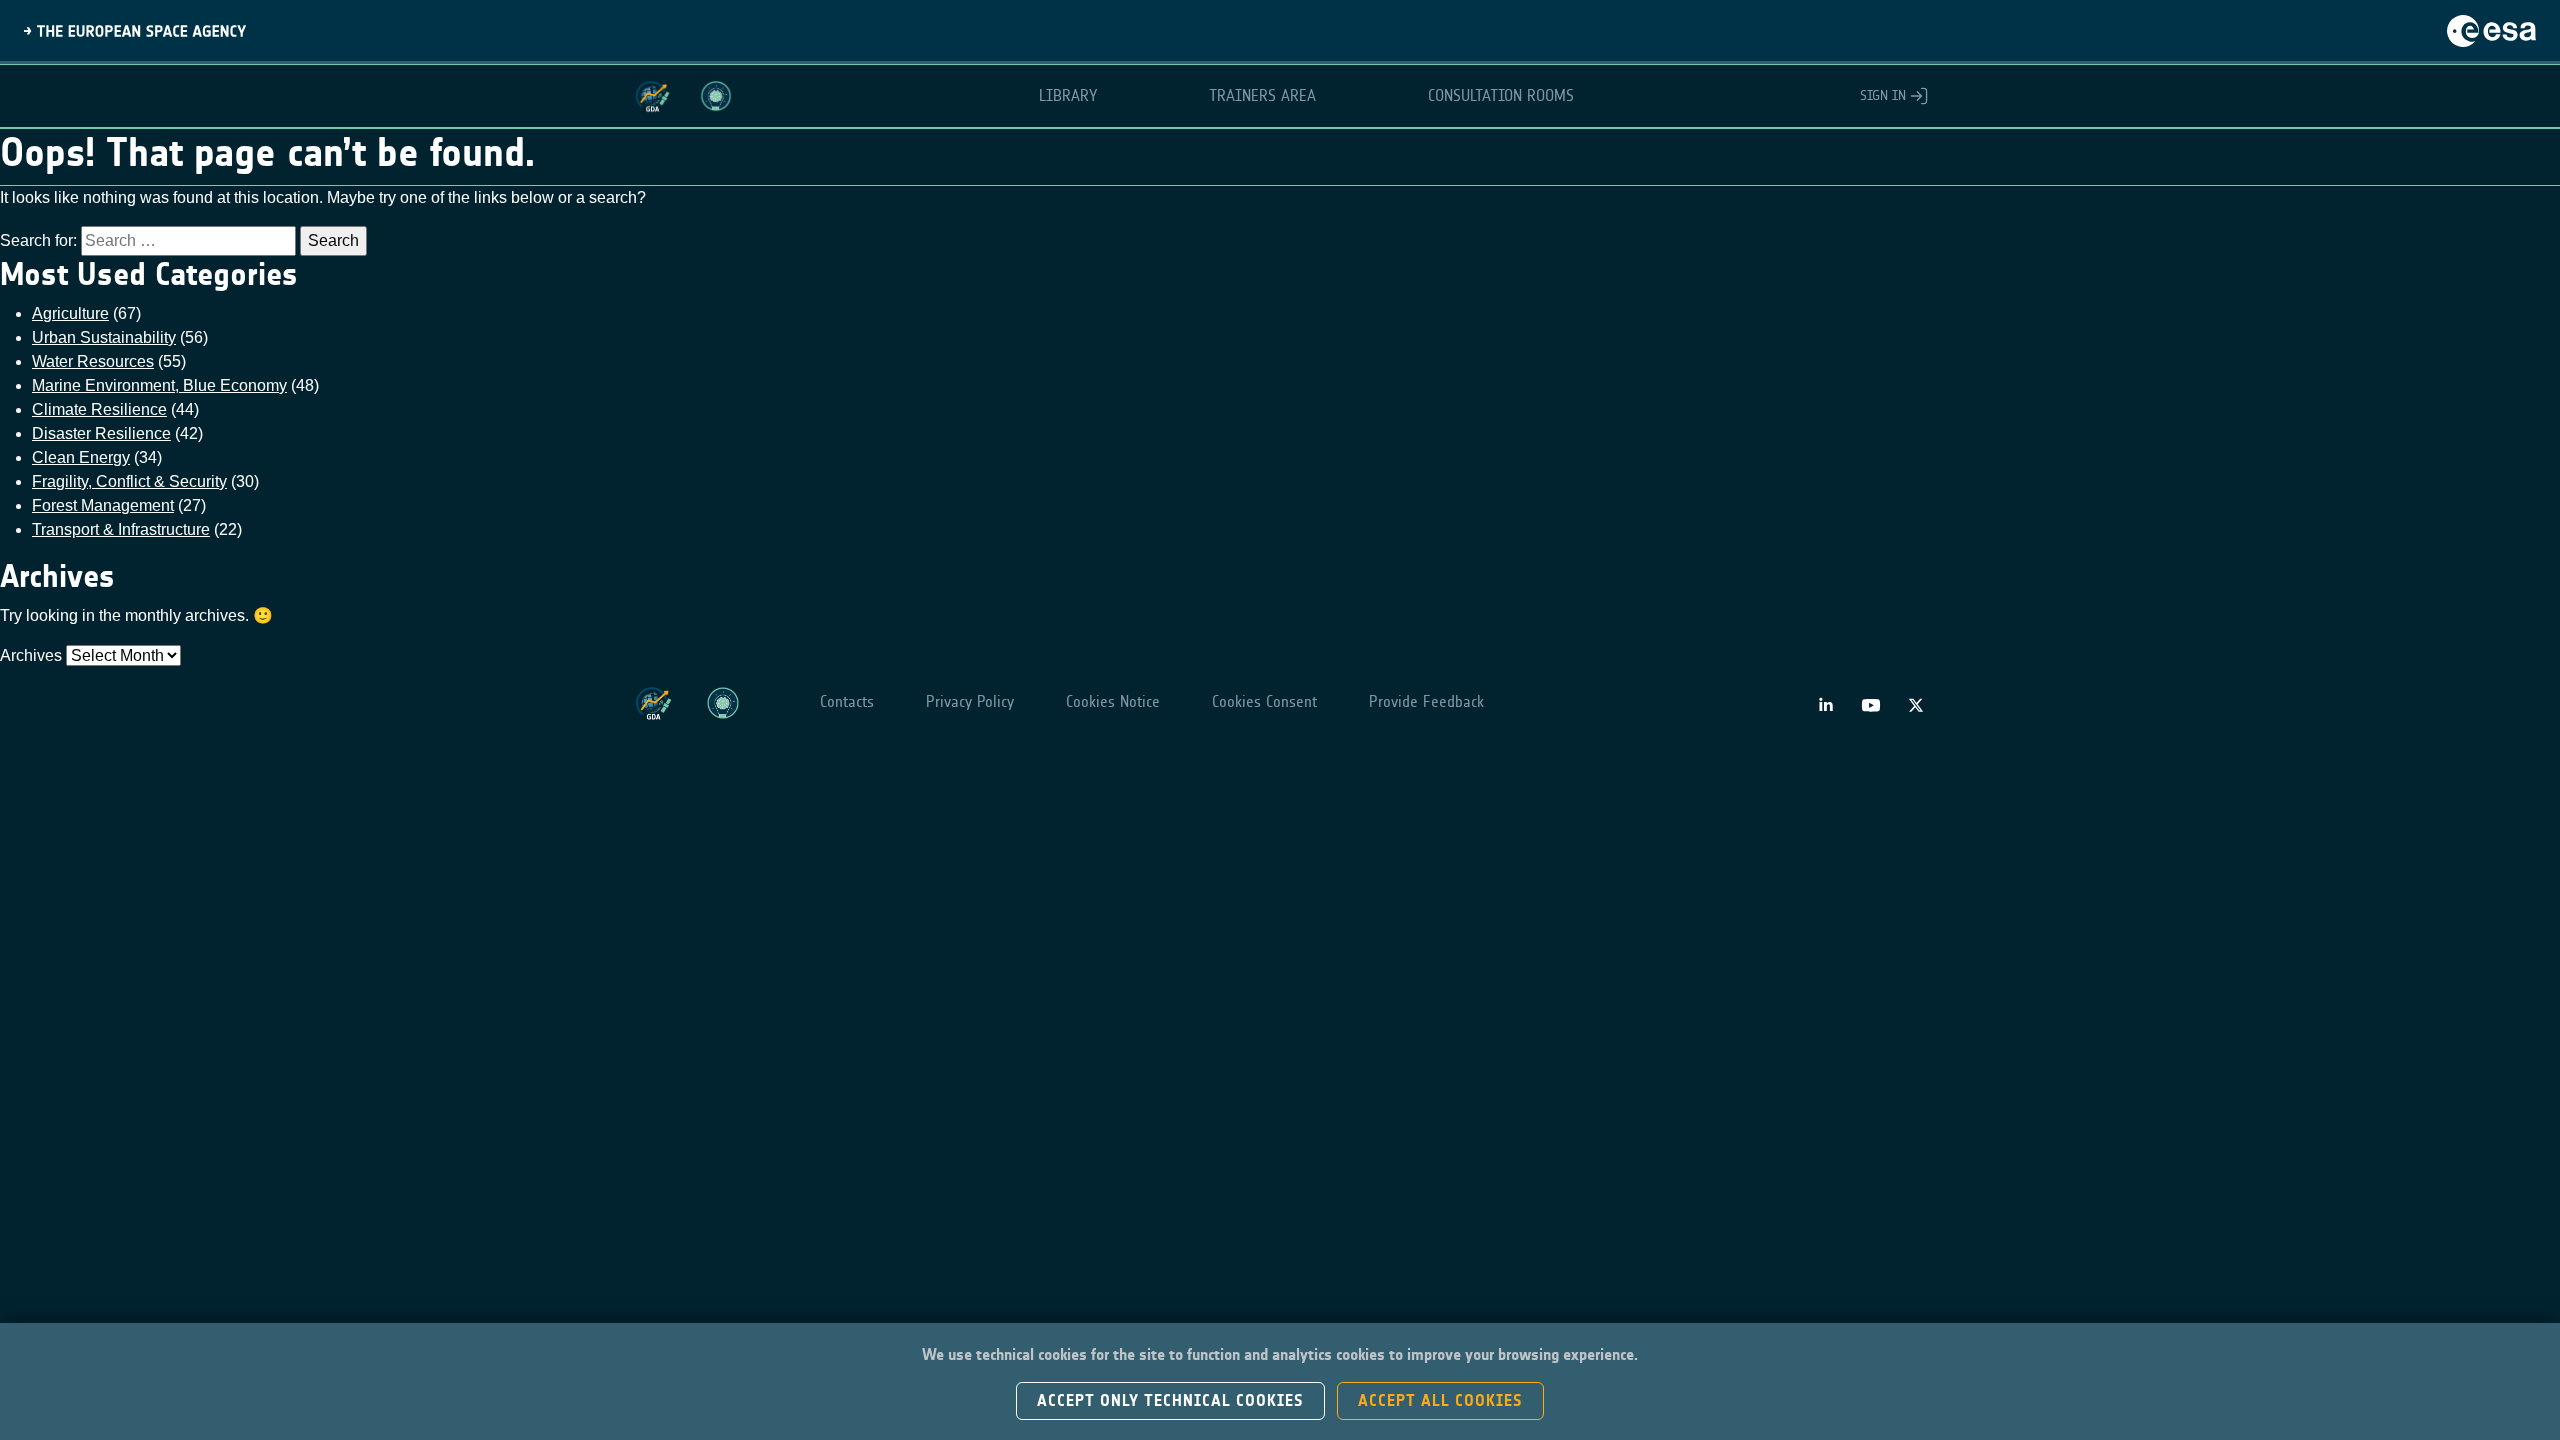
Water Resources (93, 361)
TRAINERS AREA (1262, 95)
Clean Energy (81, 457)
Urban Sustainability (104, 337)
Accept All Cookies (1440, 1400)
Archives (31, 655)
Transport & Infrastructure (121, 529)
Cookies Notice (1113, 701)
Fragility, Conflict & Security (129, 481)
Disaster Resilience (101, 433)
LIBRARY (1068, 95)
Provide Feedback (1426, 701)
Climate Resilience (99, 409)
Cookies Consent (1264, 701)
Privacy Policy (970, 701)
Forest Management (103, 505)
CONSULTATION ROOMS (1501, 95)
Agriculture (70, 313)
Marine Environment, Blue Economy (159, 385)
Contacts (847, 701)
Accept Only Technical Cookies (1170, 1400)
